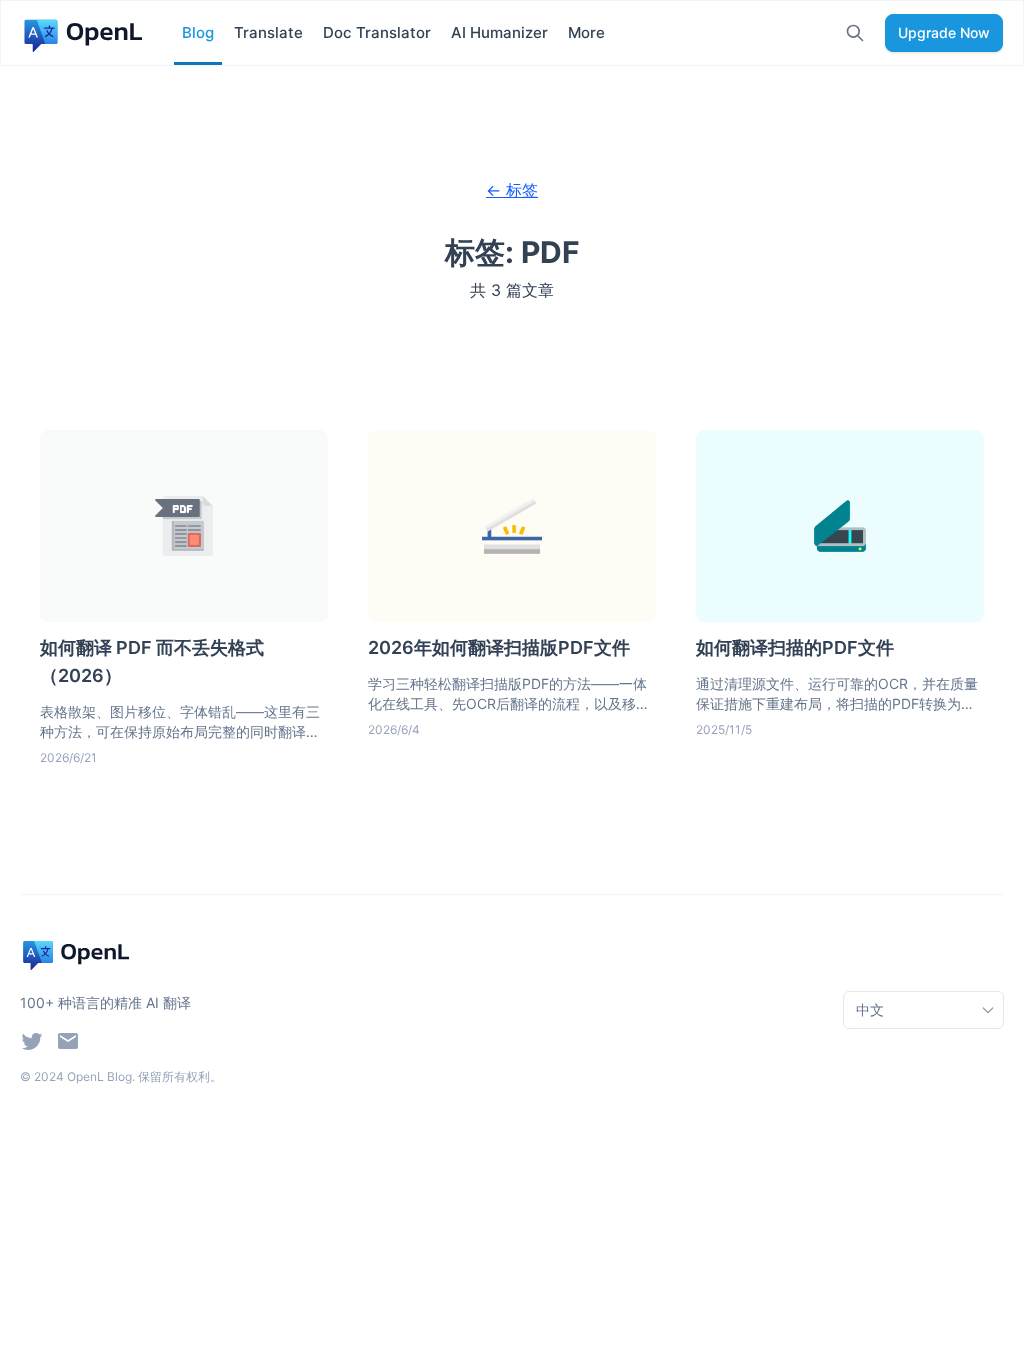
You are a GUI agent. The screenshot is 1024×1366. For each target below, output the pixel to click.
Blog (198, 32)
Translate (268, 32)
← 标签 (512, 190)
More (586, 32)
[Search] (855, 33)
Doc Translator (377, 32)
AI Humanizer (499, 32)
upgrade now (944, 32)
